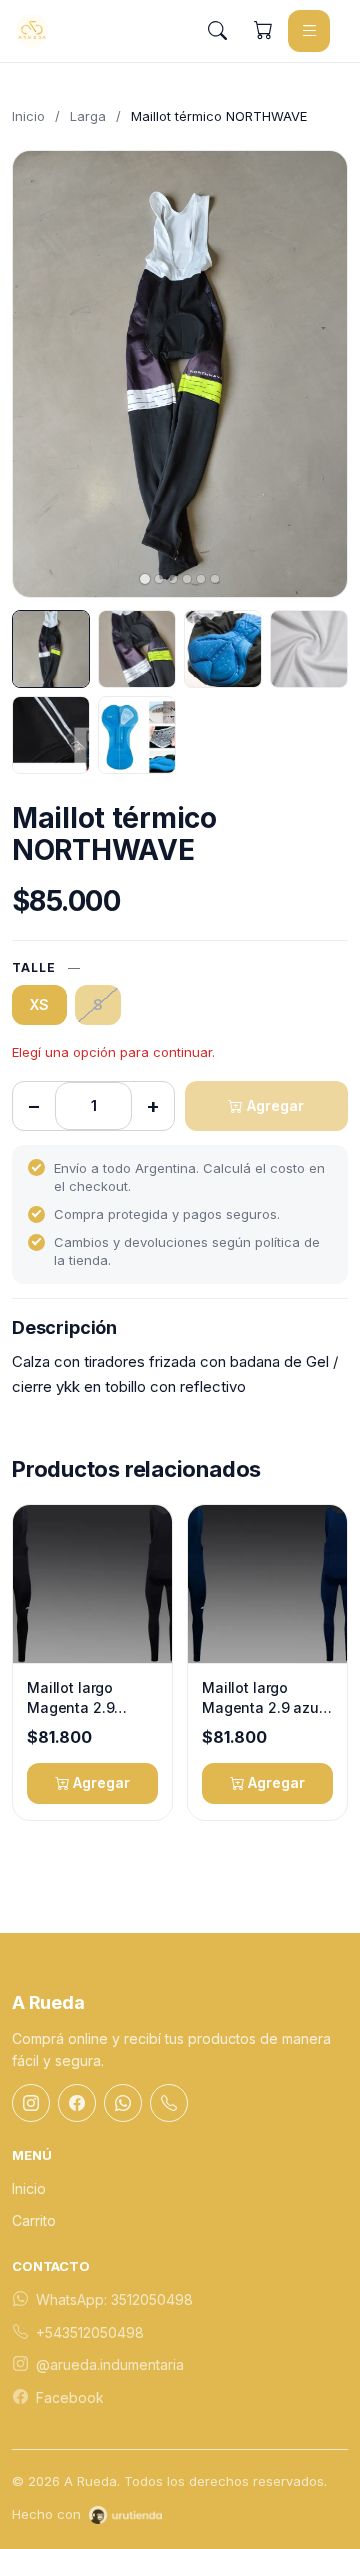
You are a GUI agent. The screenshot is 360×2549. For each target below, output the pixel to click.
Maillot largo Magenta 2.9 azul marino (262, 1698)
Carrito (34, 2220)
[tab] (145, 579)
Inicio (28, 116)
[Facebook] (77, 2103)
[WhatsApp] (123, 2103)
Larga (88, 116)
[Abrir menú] (309, 31)
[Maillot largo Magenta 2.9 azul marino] (267, 1584)
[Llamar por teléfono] (169, 2103)
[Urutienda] (125, 2515)
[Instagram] (31, 2103)
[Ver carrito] (263, 31)
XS (39, 1004)
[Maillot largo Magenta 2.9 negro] (92, 1584)
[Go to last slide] (45, 374)
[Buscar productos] (217, 31)
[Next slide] (315, 374)
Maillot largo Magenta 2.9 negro (70, 1698)
